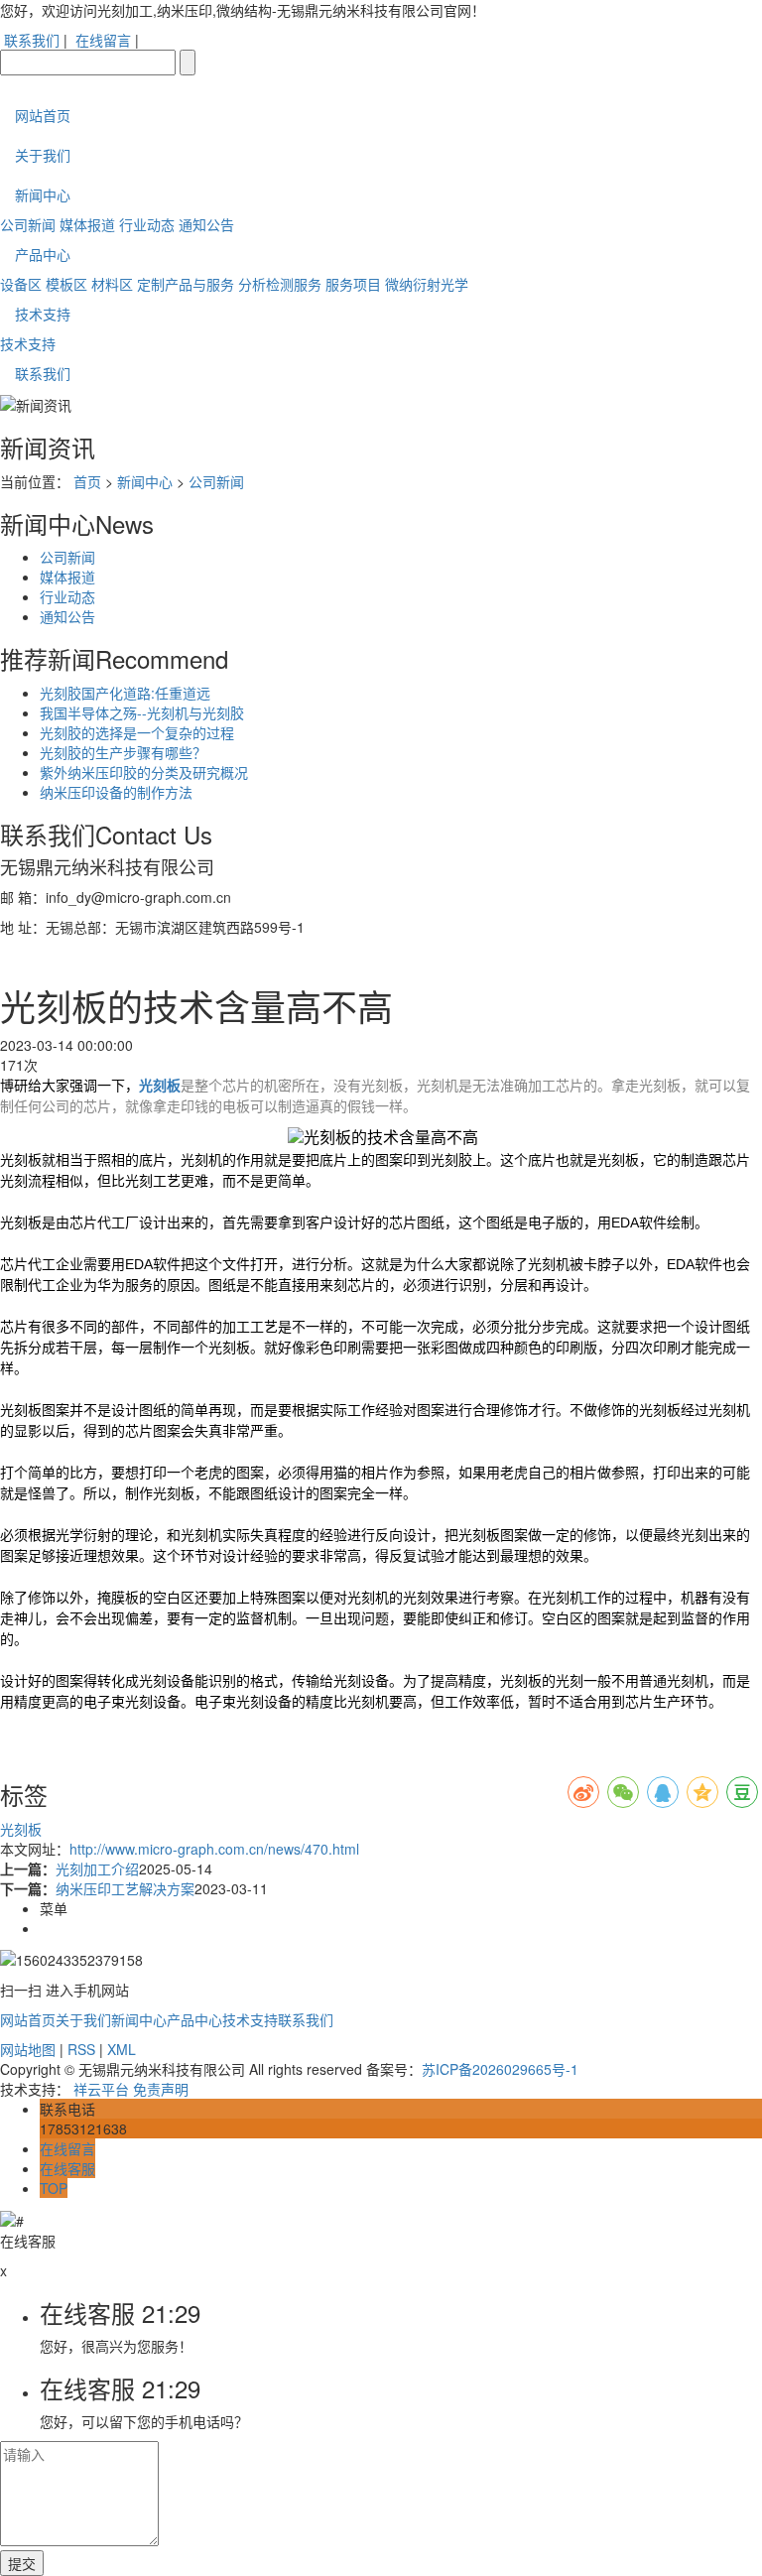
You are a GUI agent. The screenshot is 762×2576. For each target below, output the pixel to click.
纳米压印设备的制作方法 (116, 792)
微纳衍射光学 (427, 284)
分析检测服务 (280, 284)
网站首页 (43, 115)
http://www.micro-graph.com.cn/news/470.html (214, 1849)
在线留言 (103, 40)
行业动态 (147, 224)
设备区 (21, 284)
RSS (81, 2049)
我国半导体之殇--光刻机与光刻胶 (142, 712)
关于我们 (43, 155)
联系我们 (32, 40)
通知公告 (206, 224)
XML (122, 2049)
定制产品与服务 (186, 284)
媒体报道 (87, 224)
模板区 (66, 284)
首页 (87, 481)
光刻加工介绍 (97, 1868)
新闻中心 (43, 194)
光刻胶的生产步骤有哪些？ (123, 752)
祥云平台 (101, 2089)
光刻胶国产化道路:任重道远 (125, 693)
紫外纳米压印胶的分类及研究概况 (144, 772)
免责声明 (161, 2089)
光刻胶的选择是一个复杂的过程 (137, 732)
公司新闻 (28, 224)
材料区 (112, 284)
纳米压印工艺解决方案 (125, 1888)
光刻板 (21, 1829)
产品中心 (43, 254)
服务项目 (353, 284)
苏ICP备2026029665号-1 (500, 2069)
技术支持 (43, 314)
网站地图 (28, 2049)
